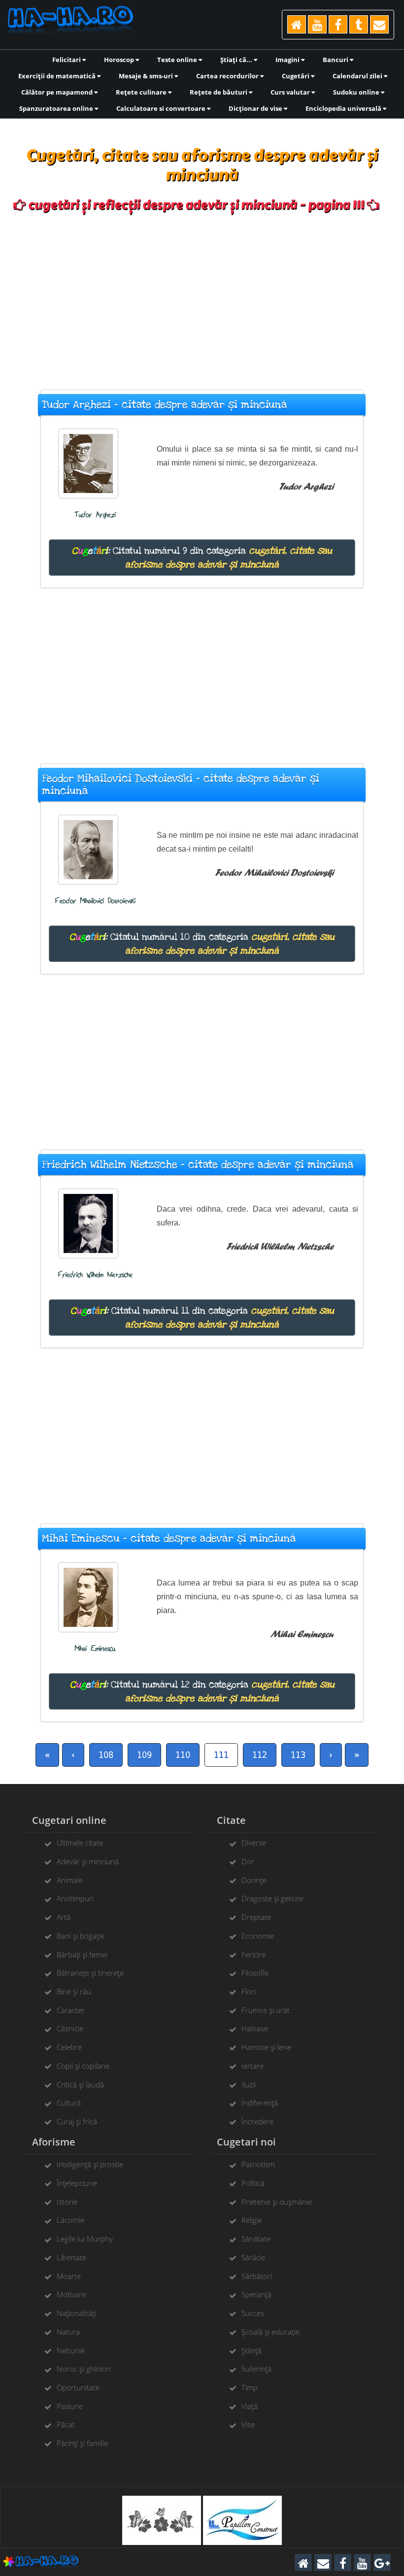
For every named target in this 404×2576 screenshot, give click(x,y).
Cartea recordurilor (228, 76)
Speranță (256, 2294)
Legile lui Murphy (85, 2239)
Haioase (255, 2028)
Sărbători (257, 2276)
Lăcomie (70, 2220)
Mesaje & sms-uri (147, 76)
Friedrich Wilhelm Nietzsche (95, 1275)
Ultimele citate (80, 1843)
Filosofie (255, 1973)
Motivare (71, 2294)
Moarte (69, 2276)
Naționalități (76, 2313)
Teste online (178, 60)
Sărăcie (253, 2257)
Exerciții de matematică (58, 76)
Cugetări (296, 76)
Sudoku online (357, 92)
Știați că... (237, 60)
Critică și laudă (80, 2084)
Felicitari (67, 60)
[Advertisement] (202, 296)
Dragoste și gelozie (272, 1898)
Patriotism (258, 2164)
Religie (252, 2220)
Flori (249, 1991)
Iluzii (249, 2084)
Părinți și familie (82, 2443)
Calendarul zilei (358, 76)
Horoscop (120, 60)
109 (144, 1755)
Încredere (257, 2121)
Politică (253, 2183)
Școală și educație (270, 2332)
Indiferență (260, 2103)
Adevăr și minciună (88, 1861)
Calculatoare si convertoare (162, 108)
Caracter (71, 2010)
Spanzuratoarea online (57, 108)
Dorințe (254, 1880)
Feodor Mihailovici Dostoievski (95, 901)
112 (260, 1755)
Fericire (253, 1954)
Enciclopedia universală (344, 108)
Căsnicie (70, 2028)
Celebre (69, 2047)
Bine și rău (74, 1991)
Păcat (66, 2424)
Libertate (71, 2257)
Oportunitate (78, 2387)
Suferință (256, 2369)
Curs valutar (291, 92)
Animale (70, 1880)
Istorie (67, 2202)
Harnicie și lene (266, 2047)
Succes (253, 2313)
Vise (248, 2424)
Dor (248, 1861)
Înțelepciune (77, 2183)
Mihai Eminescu (95, 1649)
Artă (64, 1917)
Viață (250, 2406)
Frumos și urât (266, 2010)
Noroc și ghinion (84, 2369)
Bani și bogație (81, 1936)
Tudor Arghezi (95, 515)
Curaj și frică (77, 2121)
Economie (258, 1936)
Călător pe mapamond (58, 92)
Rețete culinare (142, 92)
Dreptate (256, 1917)
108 (106, 1755)
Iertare (252, 2066)
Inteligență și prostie (90, 2164)
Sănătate (256, 2239)
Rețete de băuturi (219, 92)
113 (298, 1755)
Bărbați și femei (82, 1954)
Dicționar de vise (256, 108)
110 (183, 1755)
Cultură (69, 2103)
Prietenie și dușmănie (277, 2202)
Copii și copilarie (83, 2066)
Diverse (254, 1843)
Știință (252, 2350)
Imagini (288, 60)
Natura (68, 2332)
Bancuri (336, 60)
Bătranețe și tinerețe (90, 1973)
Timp (250, 2387)
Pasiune (70, 2406)
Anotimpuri (75, 1898)
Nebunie (71, 2350)
